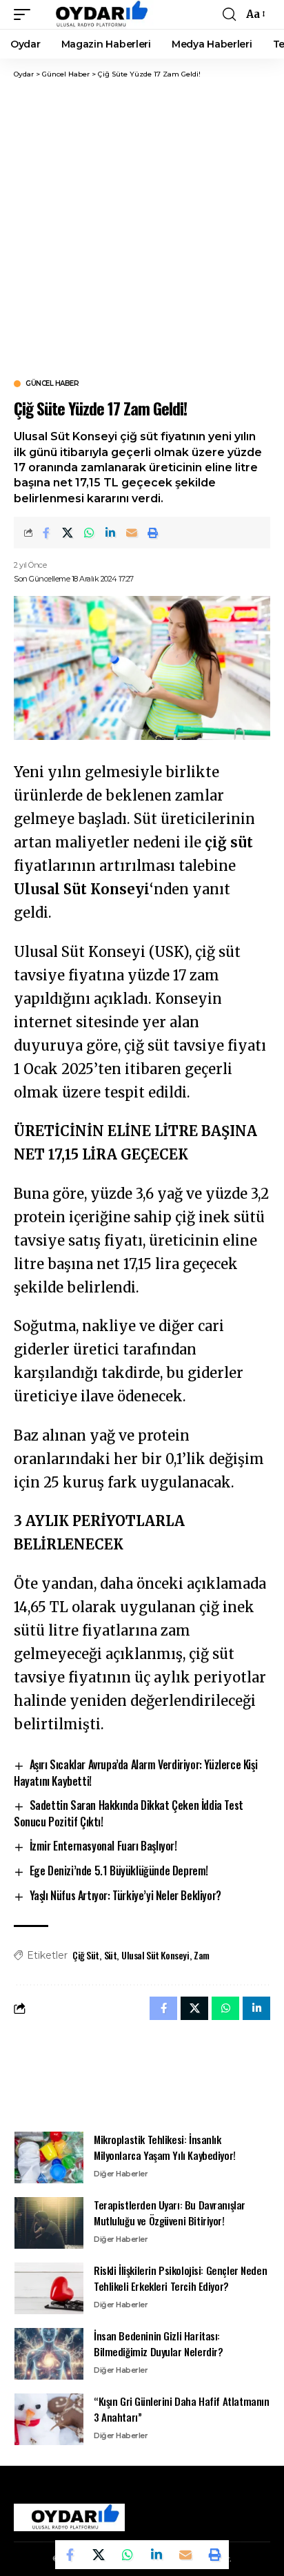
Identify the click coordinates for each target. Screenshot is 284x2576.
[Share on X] (68, 533)
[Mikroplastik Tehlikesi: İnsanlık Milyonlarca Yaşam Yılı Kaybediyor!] (49, 2157)
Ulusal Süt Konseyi (155, 1955)
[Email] (132, 533)
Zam (202, 1955)
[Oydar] (95, 14)
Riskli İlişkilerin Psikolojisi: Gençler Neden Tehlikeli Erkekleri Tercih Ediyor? (180, 2278)
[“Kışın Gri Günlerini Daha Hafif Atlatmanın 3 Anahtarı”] (49, 2419)
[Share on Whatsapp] (89, 533)
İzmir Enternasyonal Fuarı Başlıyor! (103, 1846)
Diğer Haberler (121, 2174)
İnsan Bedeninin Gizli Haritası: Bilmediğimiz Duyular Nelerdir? (159, 2343)
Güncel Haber (52, 384)
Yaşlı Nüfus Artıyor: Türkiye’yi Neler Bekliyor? (125, 1895)
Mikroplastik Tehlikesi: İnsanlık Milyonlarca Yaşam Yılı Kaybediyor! (165, 2147)
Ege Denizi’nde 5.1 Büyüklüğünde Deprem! (119, 1871)
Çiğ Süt (86, 1955)
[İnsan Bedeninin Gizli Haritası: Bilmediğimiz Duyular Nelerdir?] (49, 2354)
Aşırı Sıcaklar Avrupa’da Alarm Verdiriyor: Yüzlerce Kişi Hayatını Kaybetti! (135, 1773)
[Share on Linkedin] (110, 533)
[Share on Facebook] (46, 533)
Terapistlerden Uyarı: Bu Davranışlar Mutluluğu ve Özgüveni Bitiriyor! (170, 2213)
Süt (111, 1955)
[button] (26, 14)
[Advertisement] (142, 228)
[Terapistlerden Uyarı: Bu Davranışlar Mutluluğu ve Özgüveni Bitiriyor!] (49, 2223)
